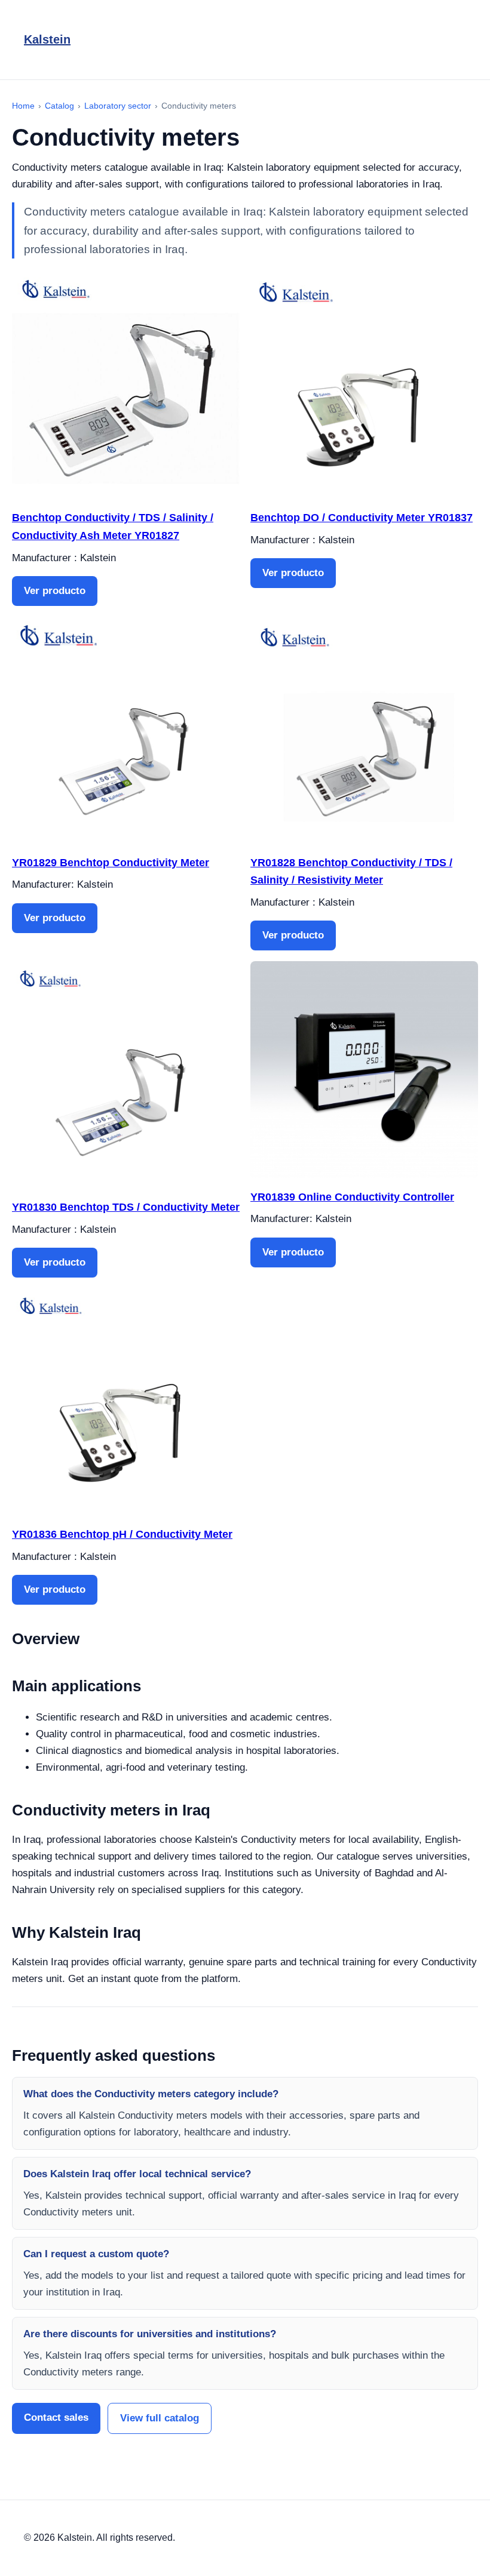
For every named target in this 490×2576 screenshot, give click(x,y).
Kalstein (47, 39)
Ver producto (55, 591)
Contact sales (56, 2417)
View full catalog (160, 2418)
